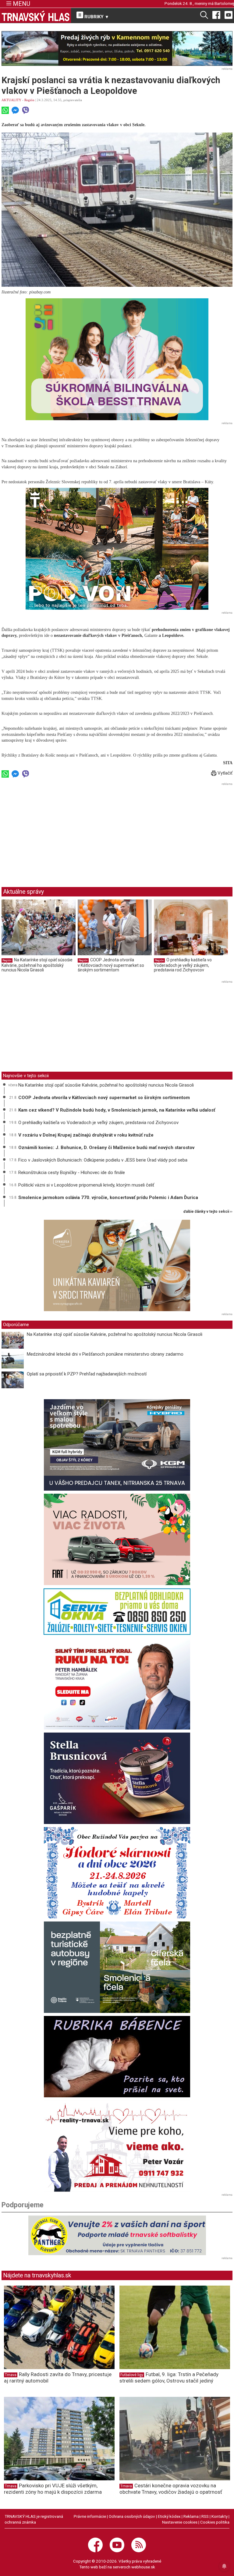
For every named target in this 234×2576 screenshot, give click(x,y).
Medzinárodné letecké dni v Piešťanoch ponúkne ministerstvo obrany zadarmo (105, 1354)
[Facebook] (216, 15)
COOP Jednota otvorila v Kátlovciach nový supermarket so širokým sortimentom (111, 965)
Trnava (11, 2375)
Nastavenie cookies (180, 2522)
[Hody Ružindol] (117, 1873)
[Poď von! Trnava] (117, 549)
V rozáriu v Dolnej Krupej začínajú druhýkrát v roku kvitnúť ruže (86, 1135)
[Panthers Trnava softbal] (117, 2235)
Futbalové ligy (132, 2375)
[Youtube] (229, 15)
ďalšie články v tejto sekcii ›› (208, 1212)
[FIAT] (117, 1539)
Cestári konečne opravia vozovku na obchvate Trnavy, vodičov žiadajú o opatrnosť (171, 2489)
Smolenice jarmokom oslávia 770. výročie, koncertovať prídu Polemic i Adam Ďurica (108, 1198)
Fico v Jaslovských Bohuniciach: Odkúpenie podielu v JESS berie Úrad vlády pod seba (103, 1160)
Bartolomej (224, 3)
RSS (205, 2516)
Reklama (191, 2516)
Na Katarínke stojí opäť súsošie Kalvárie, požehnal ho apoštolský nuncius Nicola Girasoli (37, 965)
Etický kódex (169, 2516)
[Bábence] (117, 2057)
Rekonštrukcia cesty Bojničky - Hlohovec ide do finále (72, 1173)
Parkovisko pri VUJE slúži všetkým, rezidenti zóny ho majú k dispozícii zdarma (53, 2489)
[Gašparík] (117, 1778)
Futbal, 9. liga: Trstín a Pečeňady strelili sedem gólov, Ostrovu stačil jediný (169, 2377)
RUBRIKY (96, 17)
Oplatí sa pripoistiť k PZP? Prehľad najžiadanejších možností (87, 1374)
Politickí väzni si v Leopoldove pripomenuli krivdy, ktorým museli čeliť (86, 1185)
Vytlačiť (224, 773)
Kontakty (220, 2516)
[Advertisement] (53, 830)
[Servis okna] (117, 1612)
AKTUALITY (11, 100)
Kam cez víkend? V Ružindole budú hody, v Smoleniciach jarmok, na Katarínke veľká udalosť (117, 1110)
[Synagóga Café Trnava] (117, 1265)
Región (29, 100)
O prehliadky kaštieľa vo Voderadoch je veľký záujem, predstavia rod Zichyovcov (183, 965)
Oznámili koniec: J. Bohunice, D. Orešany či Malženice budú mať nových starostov (106, 1148)
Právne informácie (90, 2516)
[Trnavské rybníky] (117, 48)
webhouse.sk (143, 2567)
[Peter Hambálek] (117, 1684)
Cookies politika (215, 2522)
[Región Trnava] (117, 1967)
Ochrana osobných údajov (132, 2516)
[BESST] (117, 359)
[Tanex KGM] (117, 1445)
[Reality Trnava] (117, 2146)
